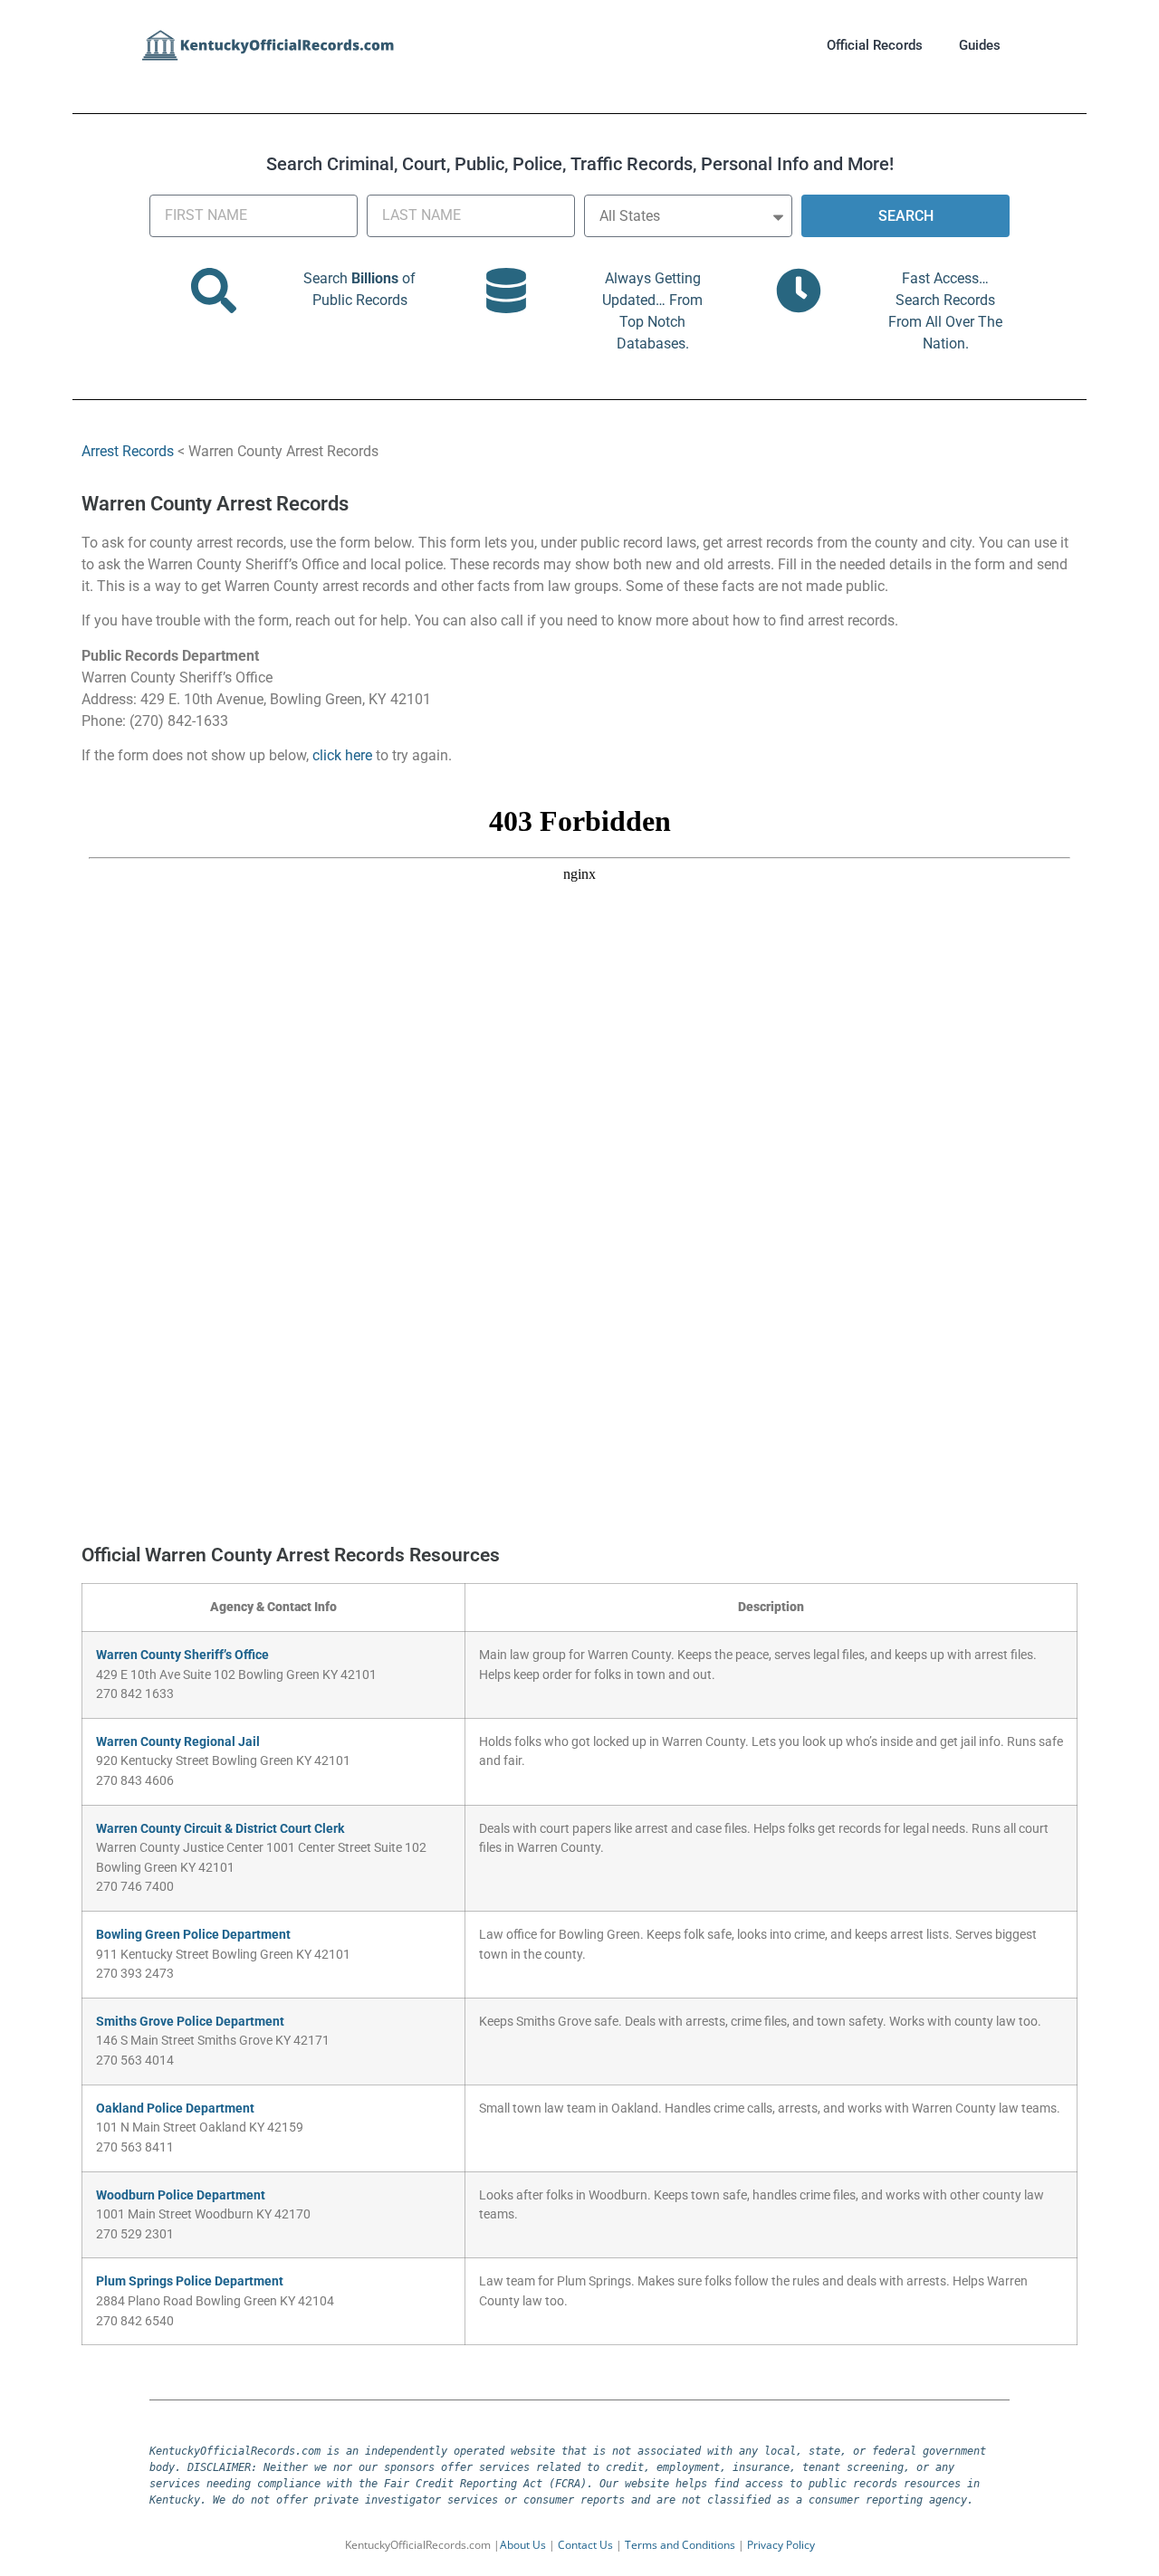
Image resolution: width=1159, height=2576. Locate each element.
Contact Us (585, 2545)
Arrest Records (128, 451)
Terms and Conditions (680, 2545)
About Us (523, 2545)
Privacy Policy (781, 2545)
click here (342, 755)
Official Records (875, 45)
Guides (980, 45)
